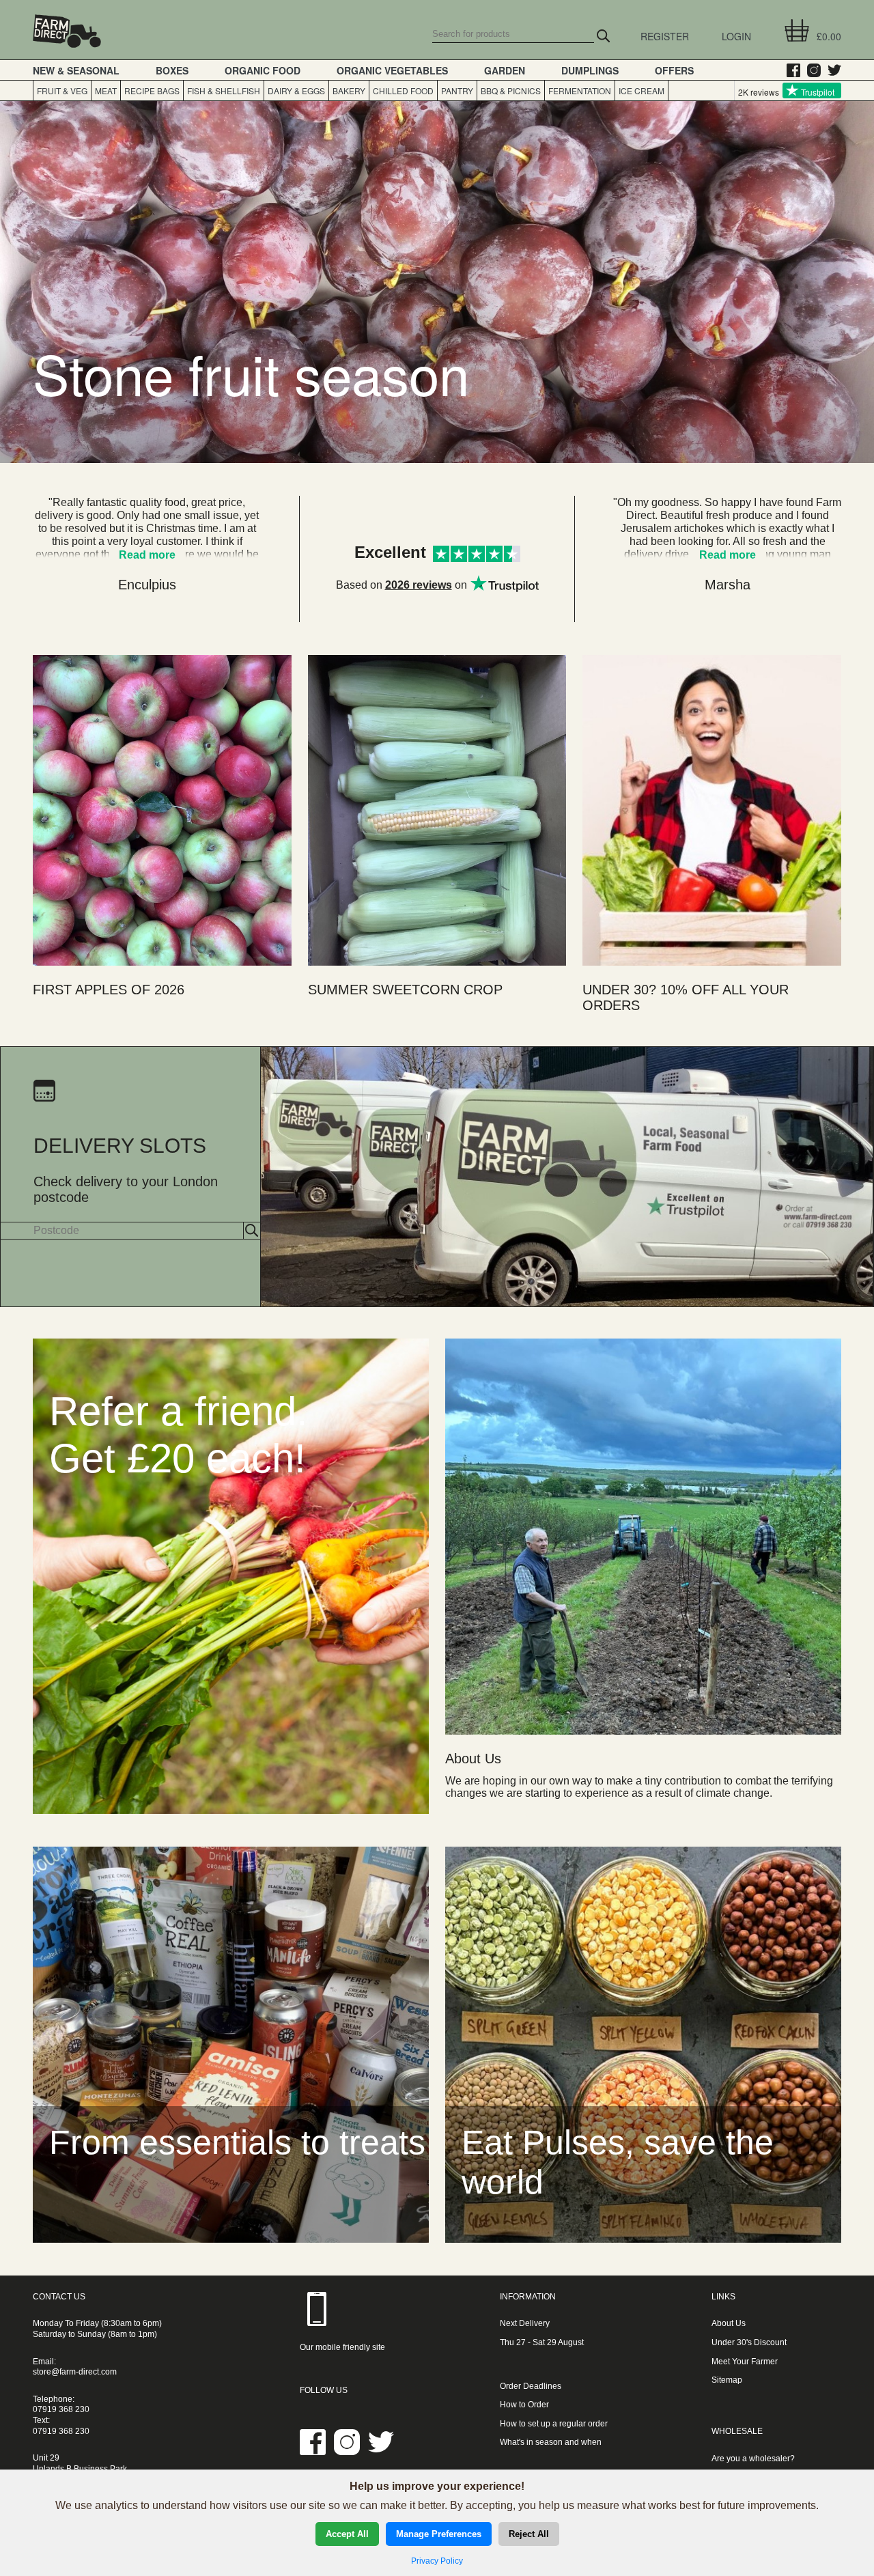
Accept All (347, 2534)
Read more (728, 555)
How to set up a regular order (554, 2424)
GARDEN (505, 70)
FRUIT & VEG (62, 90)
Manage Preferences (439, 2534)
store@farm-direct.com (75, 2372)
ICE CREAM (642, 90)
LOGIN (736, 36)
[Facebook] (790, 70)
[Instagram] (810, 70)
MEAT (106, 90)
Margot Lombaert (147, 585)
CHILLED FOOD (403, 90)
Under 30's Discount (749, 2342)
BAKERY (349, 90)
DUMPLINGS (590, 70)
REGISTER (665, 36)
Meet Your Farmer (745, 2362)
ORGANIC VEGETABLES (392, 70)
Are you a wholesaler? (753, 2459)
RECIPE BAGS (152, 90)
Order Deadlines (531, 2386)
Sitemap (727, 2380)
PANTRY (457, 90)
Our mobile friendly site (342, 2347)
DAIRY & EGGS (296, 90)
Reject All (529, 2534)
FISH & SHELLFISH (224, 90)
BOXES (172, 70)
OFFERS (674, 70)
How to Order (524, 2405)
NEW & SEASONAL (76, 70)
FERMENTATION (580, 90)
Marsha (728, 585)
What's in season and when (551, 2442)
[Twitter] (831, 70)
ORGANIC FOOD (263, 70)
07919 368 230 (61, 2409)
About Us (729, 2323)
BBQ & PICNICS (511, 90)
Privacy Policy (437, 2561)
